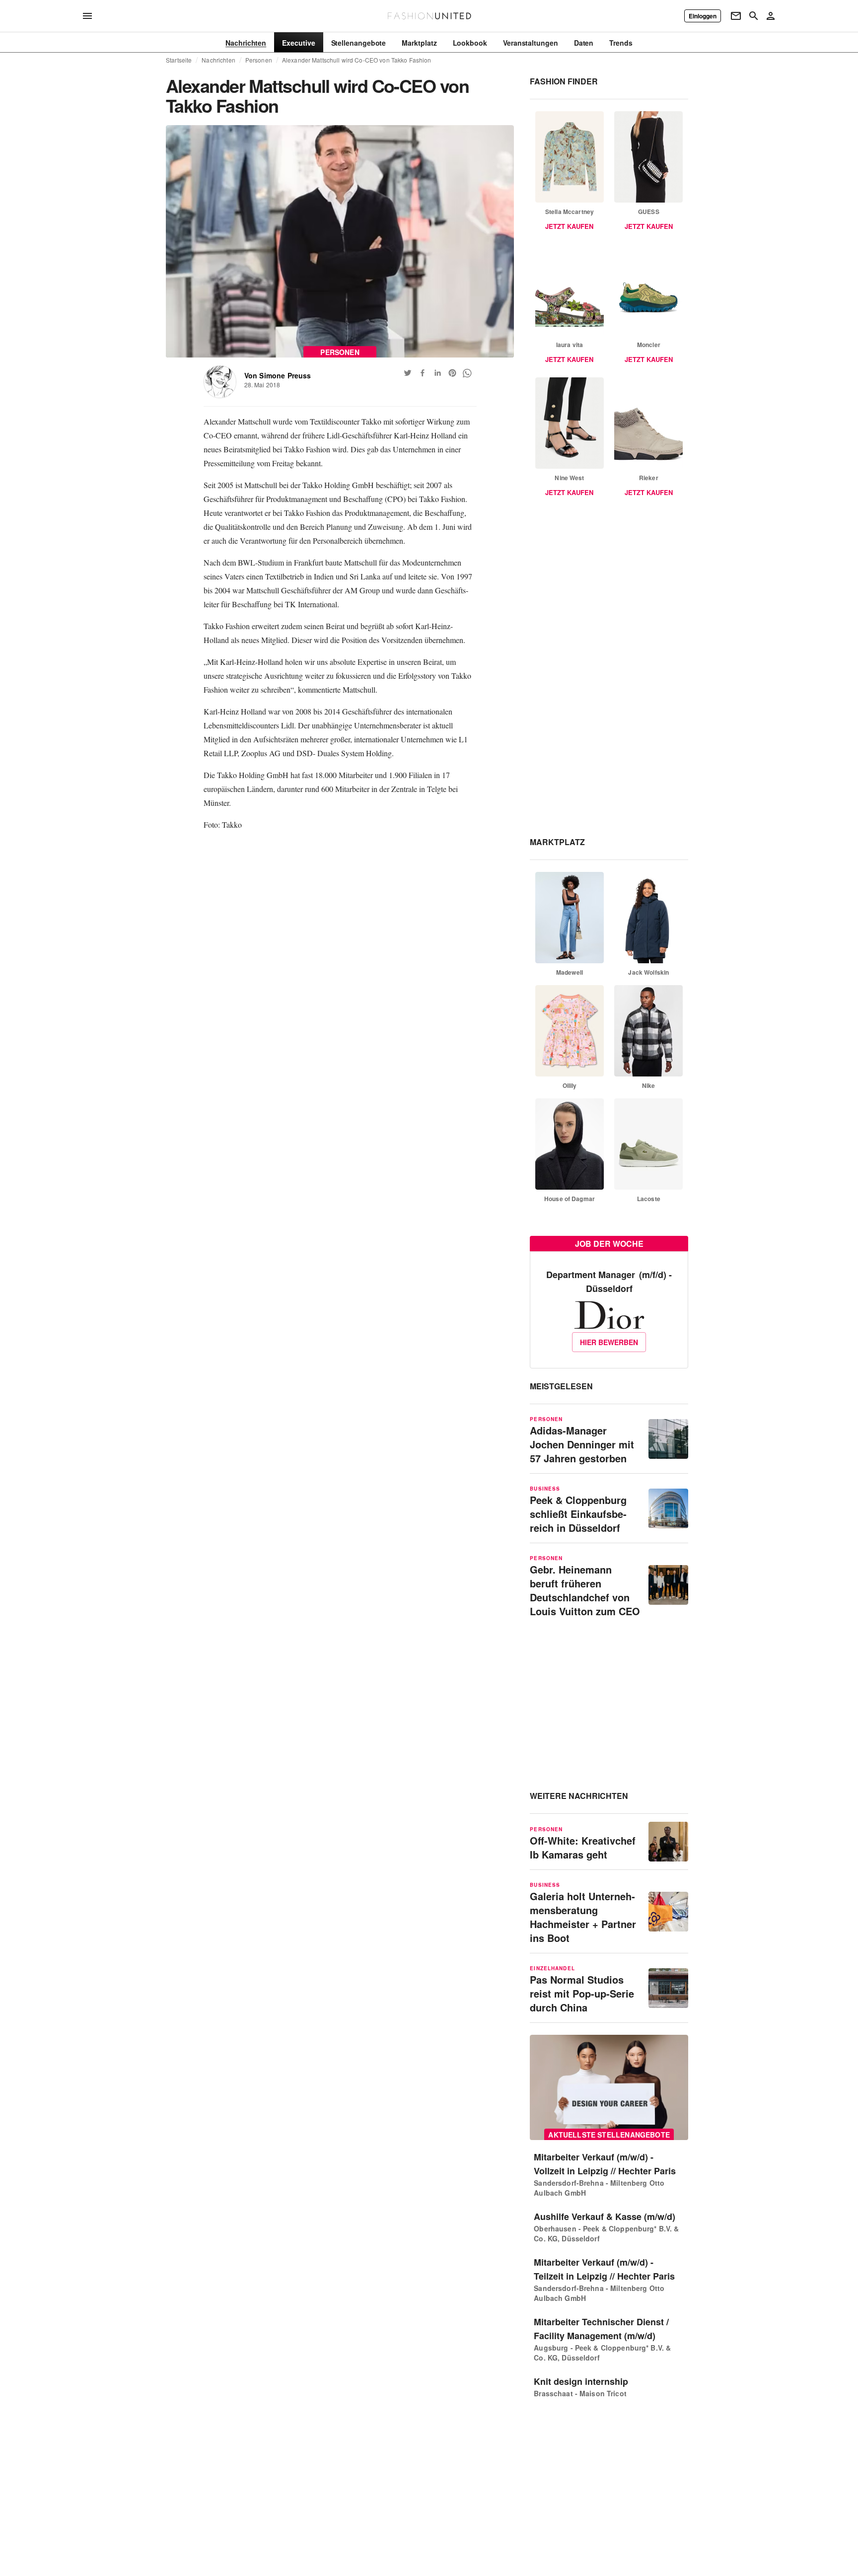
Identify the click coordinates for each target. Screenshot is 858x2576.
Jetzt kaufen (569, 226)
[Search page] (754, 16)
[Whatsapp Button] (467, 373)
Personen (259, 60)
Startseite (179, 60)
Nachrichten (218, 60)
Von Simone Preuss (278, 375)
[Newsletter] (736, 16)
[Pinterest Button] (452, 373)
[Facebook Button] (423, 373)
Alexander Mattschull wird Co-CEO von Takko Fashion (357, 60)
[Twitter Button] (408, 373)
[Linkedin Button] (437, 373)
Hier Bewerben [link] (609, 1342)
